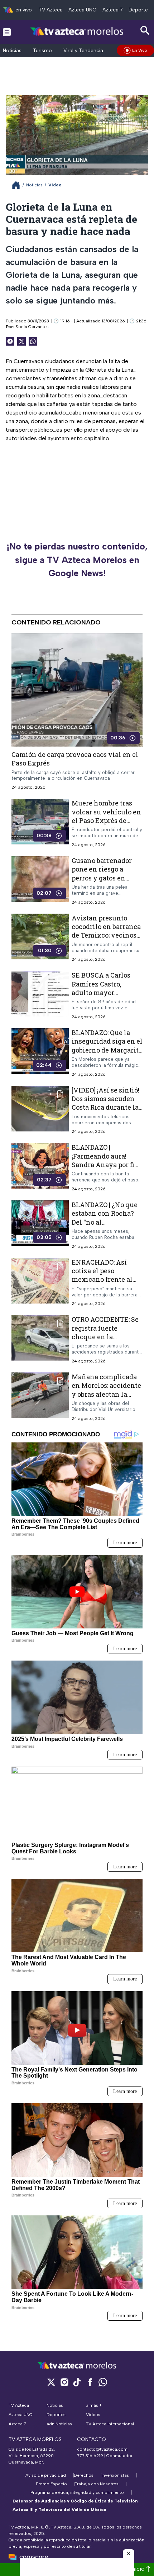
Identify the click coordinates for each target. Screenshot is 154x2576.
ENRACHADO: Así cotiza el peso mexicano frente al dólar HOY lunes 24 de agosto (107, 1279)
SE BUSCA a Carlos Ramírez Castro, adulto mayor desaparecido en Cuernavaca (101, 992)
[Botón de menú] (7, 32)
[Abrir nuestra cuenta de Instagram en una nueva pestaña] (64, 2382)
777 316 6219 (90, 2456)
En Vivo (140, 50)
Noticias (12, 51)
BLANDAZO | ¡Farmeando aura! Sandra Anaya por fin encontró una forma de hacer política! (105, 1164)
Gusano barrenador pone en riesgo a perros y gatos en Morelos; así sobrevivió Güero (102, 878)
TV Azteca (51, 10)
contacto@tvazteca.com (102, 2449)
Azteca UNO (83, 10)
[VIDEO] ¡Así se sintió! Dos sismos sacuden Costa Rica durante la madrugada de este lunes (105, 1107)
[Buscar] (145, 31)
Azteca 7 (113, 10)
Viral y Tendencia (83, 51)
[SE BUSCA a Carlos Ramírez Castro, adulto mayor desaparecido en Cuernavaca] (40, 995)
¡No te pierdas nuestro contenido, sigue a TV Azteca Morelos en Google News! (77, 560)
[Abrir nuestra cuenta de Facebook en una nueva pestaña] (90, 2382)
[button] (129, 2554)
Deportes (139, 10)
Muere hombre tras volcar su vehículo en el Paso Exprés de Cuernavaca (106, 816)
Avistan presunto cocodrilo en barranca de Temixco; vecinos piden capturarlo (106, 931)
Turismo (42, 51)
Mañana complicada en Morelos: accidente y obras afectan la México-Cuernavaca (106, 1390)
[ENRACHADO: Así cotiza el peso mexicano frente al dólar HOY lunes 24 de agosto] (40, 1282)
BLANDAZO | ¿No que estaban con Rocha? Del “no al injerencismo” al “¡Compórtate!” (105, 1222)
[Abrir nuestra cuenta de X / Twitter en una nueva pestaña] (51, 2382)
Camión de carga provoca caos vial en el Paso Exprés (75, 759)
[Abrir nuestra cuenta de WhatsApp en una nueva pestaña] (103, 2382)
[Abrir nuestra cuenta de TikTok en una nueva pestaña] (77, 2382)
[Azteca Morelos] (77, 32)
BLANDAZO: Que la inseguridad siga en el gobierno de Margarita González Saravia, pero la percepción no (107, 1050)
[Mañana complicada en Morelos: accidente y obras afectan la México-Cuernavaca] (40, 1397)
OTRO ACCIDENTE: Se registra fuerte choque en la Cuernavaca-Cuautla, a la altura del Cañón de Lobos (105, 1341)
